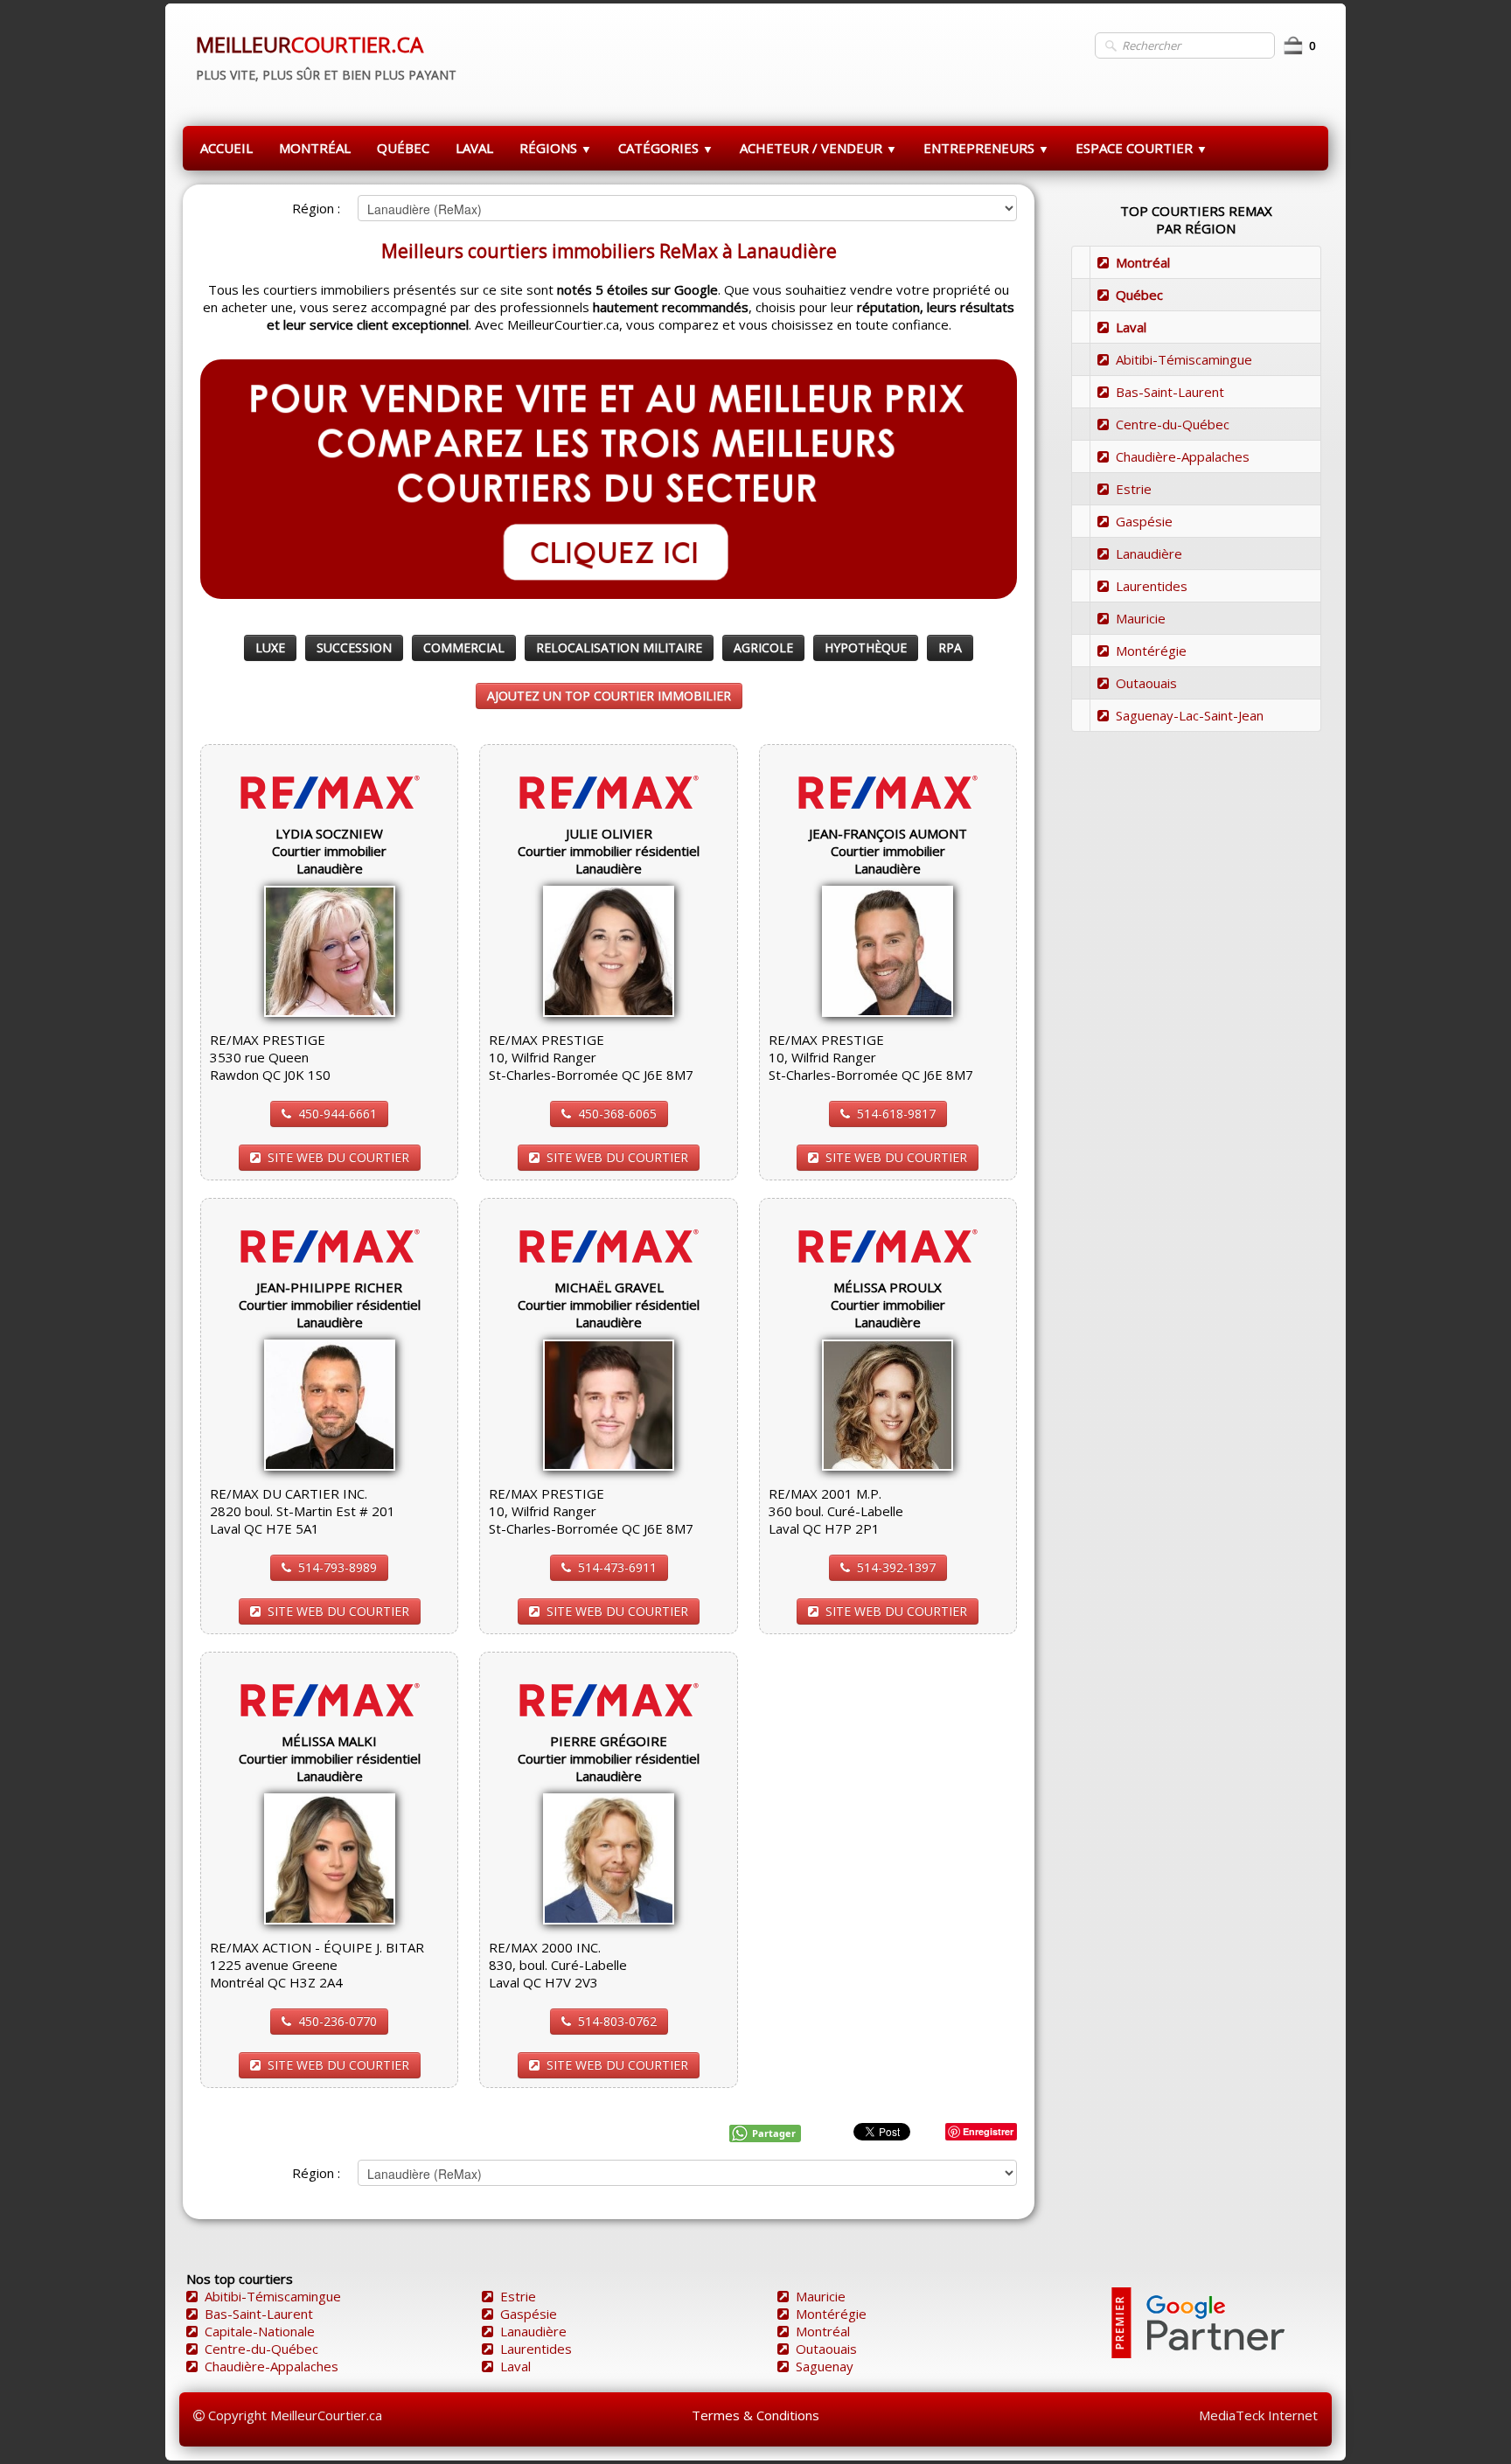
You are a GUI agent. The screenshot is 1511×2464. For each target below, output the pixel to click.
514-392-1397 (896, 1567)
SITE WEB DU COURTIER (338, 1157)
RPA (950, 647)
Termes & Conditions (755, 2415)
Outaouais (1146, 683)
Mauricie (1141, 618)
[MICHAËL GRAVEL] (609, 1403)
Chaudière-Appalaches (1183, 456)
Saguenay (825, 2366)
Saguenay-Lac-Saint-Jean (1190, 715)
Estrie (1134, 489)
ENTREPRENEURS (986, 148)
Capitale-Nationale (260, 2331)
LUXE (270, 647)
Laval (1131, 327)
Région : (316, 208)
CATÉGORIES (666, 148)
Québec (1139, 295)
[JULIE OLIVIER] (609, 950)
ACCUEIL (226, 148)
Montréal (1143, 262)
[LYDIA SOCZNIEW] (330, 950)
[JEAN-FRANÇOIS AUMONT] (888, 950)
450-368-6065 (617, 1114)
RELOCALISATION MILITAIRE (619, 647)
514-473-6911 (617, 1567)
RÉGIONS (556, 148)
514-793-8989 (338, 1567)
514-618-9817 (896, 1114)
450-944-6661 (338, 1114)
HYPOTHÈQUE (866, 647)
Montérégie (1151, 651)
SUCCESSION (354, 647)
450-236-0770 (338, 2021)
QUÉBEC (403, 148)
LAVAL (474, 148)
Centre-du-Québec (1173, 424)
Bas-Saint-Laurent (1170, 392)
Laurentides (1152, 586)
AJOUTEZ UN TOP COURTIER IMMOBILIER (609, 696)
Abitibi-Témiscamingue (1184, 359)
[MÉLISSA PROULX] (888, 1403)
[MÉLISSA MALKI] (330, 1857)
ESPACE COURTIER (1142, 148)
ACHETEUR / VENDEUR (818, 148)
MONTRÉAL (315, 148)
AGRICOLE (763, 647)
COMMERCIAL (464, 647)
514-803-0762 (617, 2021)
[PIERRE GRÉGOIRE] (609, 1857)
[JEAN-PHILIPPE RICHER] (330, 1403)
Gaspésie (1144, 521)
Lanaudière (1149, 553)
